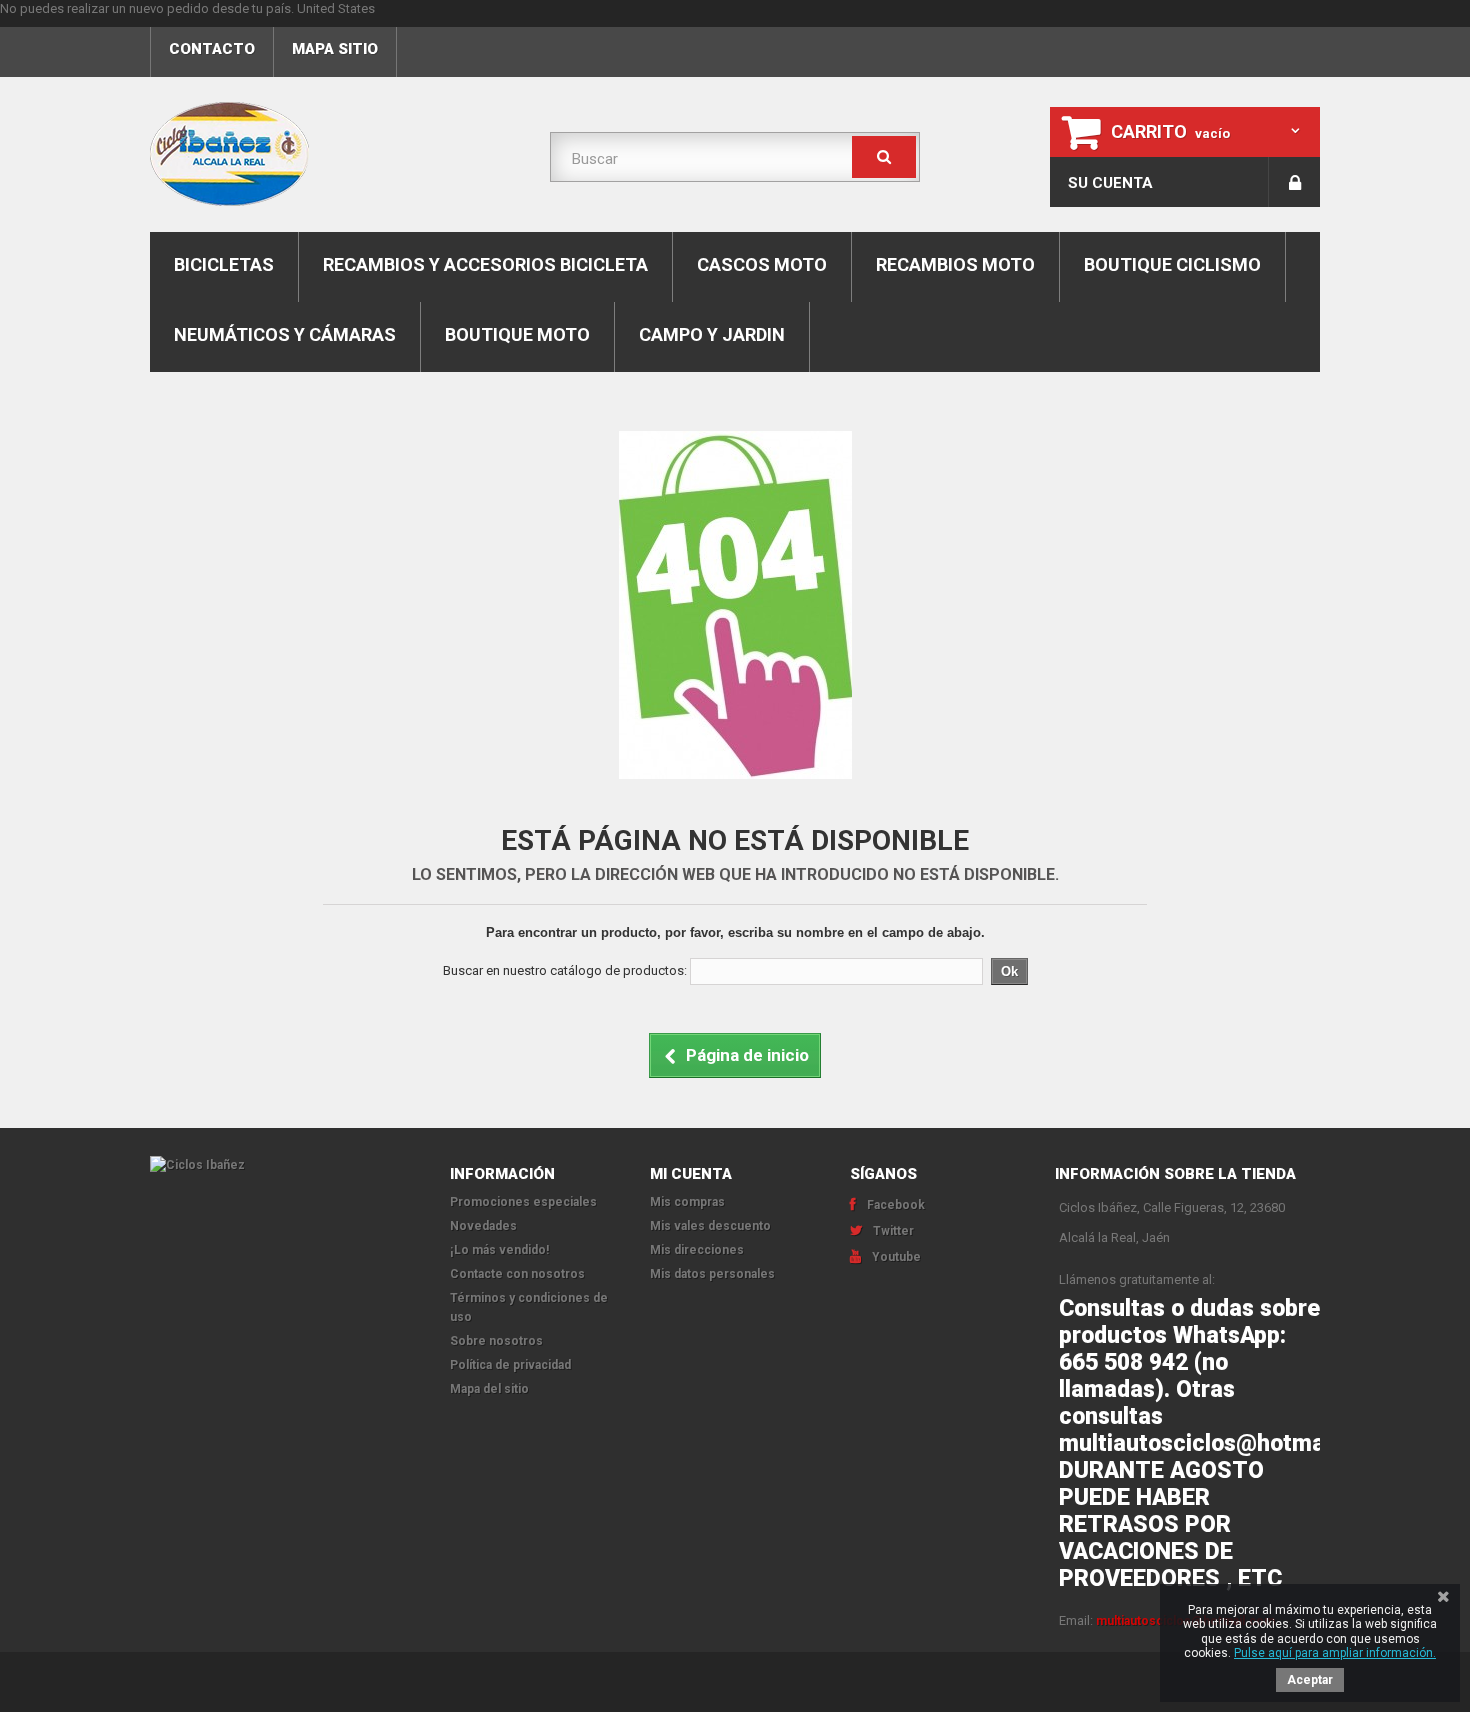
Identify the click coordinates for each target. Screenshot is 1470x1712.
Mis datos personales (712, 1274)
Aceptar (1310, 1680)
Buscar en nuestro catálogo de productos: (565, 970)
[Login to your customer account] (1294, 182)
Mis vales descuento (710, 1226)
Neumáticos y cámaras (285, 334)
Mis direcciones (697, 1250)
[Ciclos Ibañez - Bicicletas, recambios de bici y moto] (335, 154)
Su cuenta (1110, 183)
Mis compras (687, 1202)
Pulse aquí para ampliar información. (1335, 1653)
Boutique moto (517, 334)
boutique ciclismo (1172, 264)
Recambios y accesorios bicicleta (485, 264)
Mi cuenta (691, 1174)
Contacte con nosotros (517, 1274)
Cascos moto (762, 264)
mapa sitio (335, 49)
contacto (212, 49)
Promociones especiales (523, 1202)
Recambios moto (955, 264)
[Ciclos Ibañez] (285, 1165)
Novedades (483, 1226)
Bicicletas (224, 264)
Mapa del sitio (489, 1389)
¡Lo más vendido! (499, 1250)
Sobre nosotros (496, 1341)
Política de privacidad (510, 1365)
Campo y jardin (712, 334)
